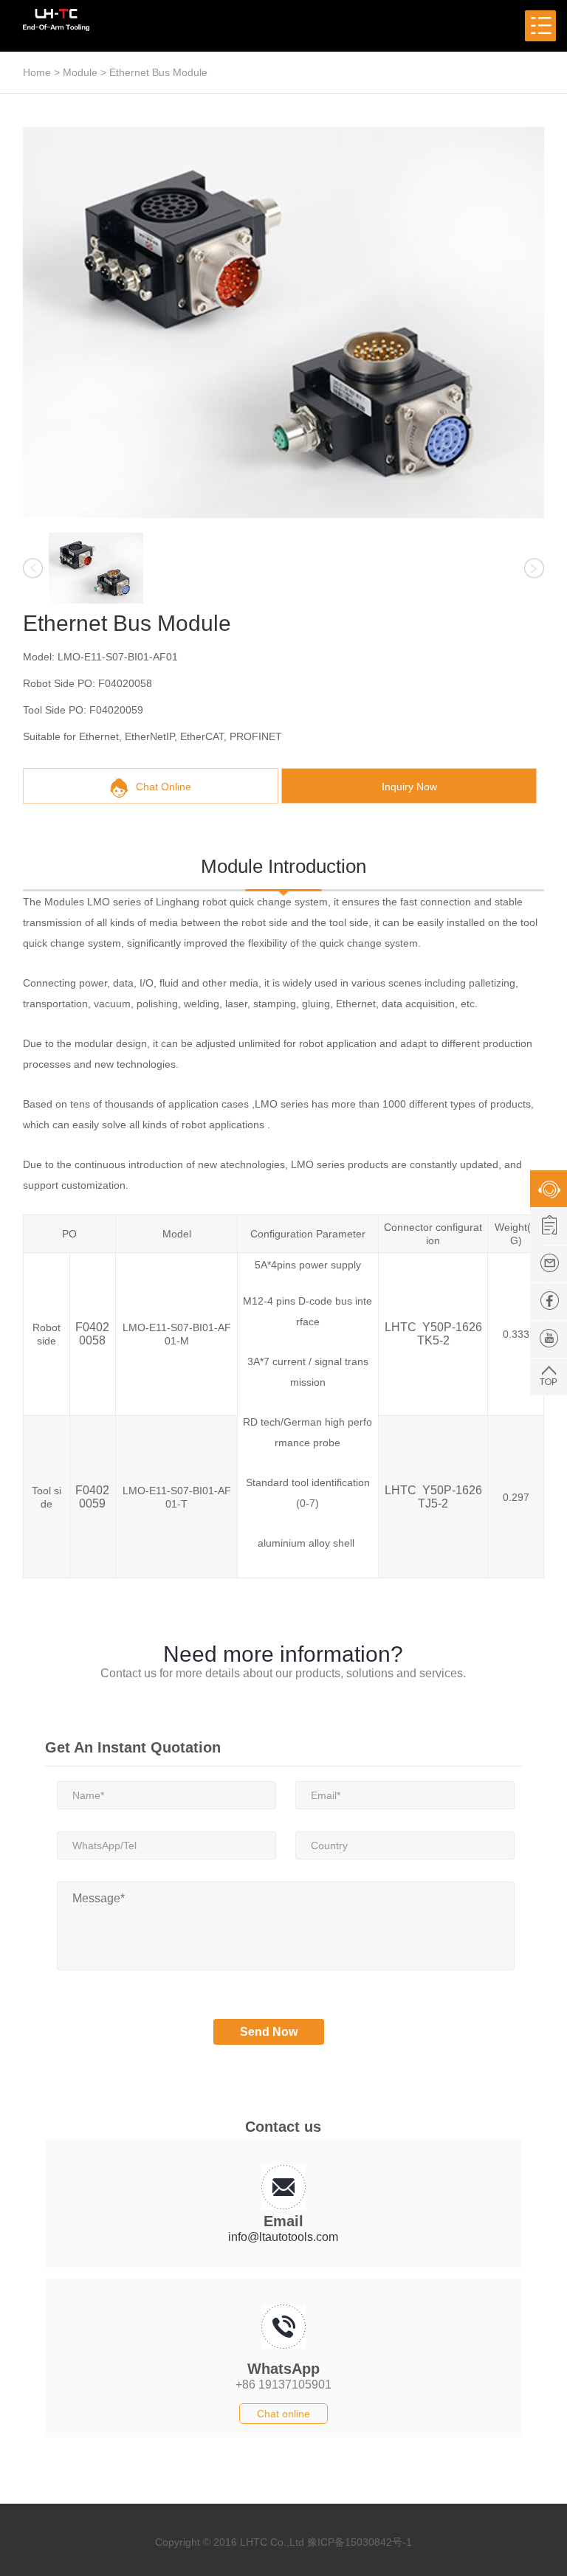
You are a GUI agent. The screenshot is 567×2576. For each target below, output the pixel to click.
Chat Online (164, 787)
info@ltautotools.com (283, 2237)
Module (80, 72)
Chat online (283, 2414)
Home (37, 72)
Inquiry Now (409, 787)
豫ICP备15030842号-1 (360, 2542)
